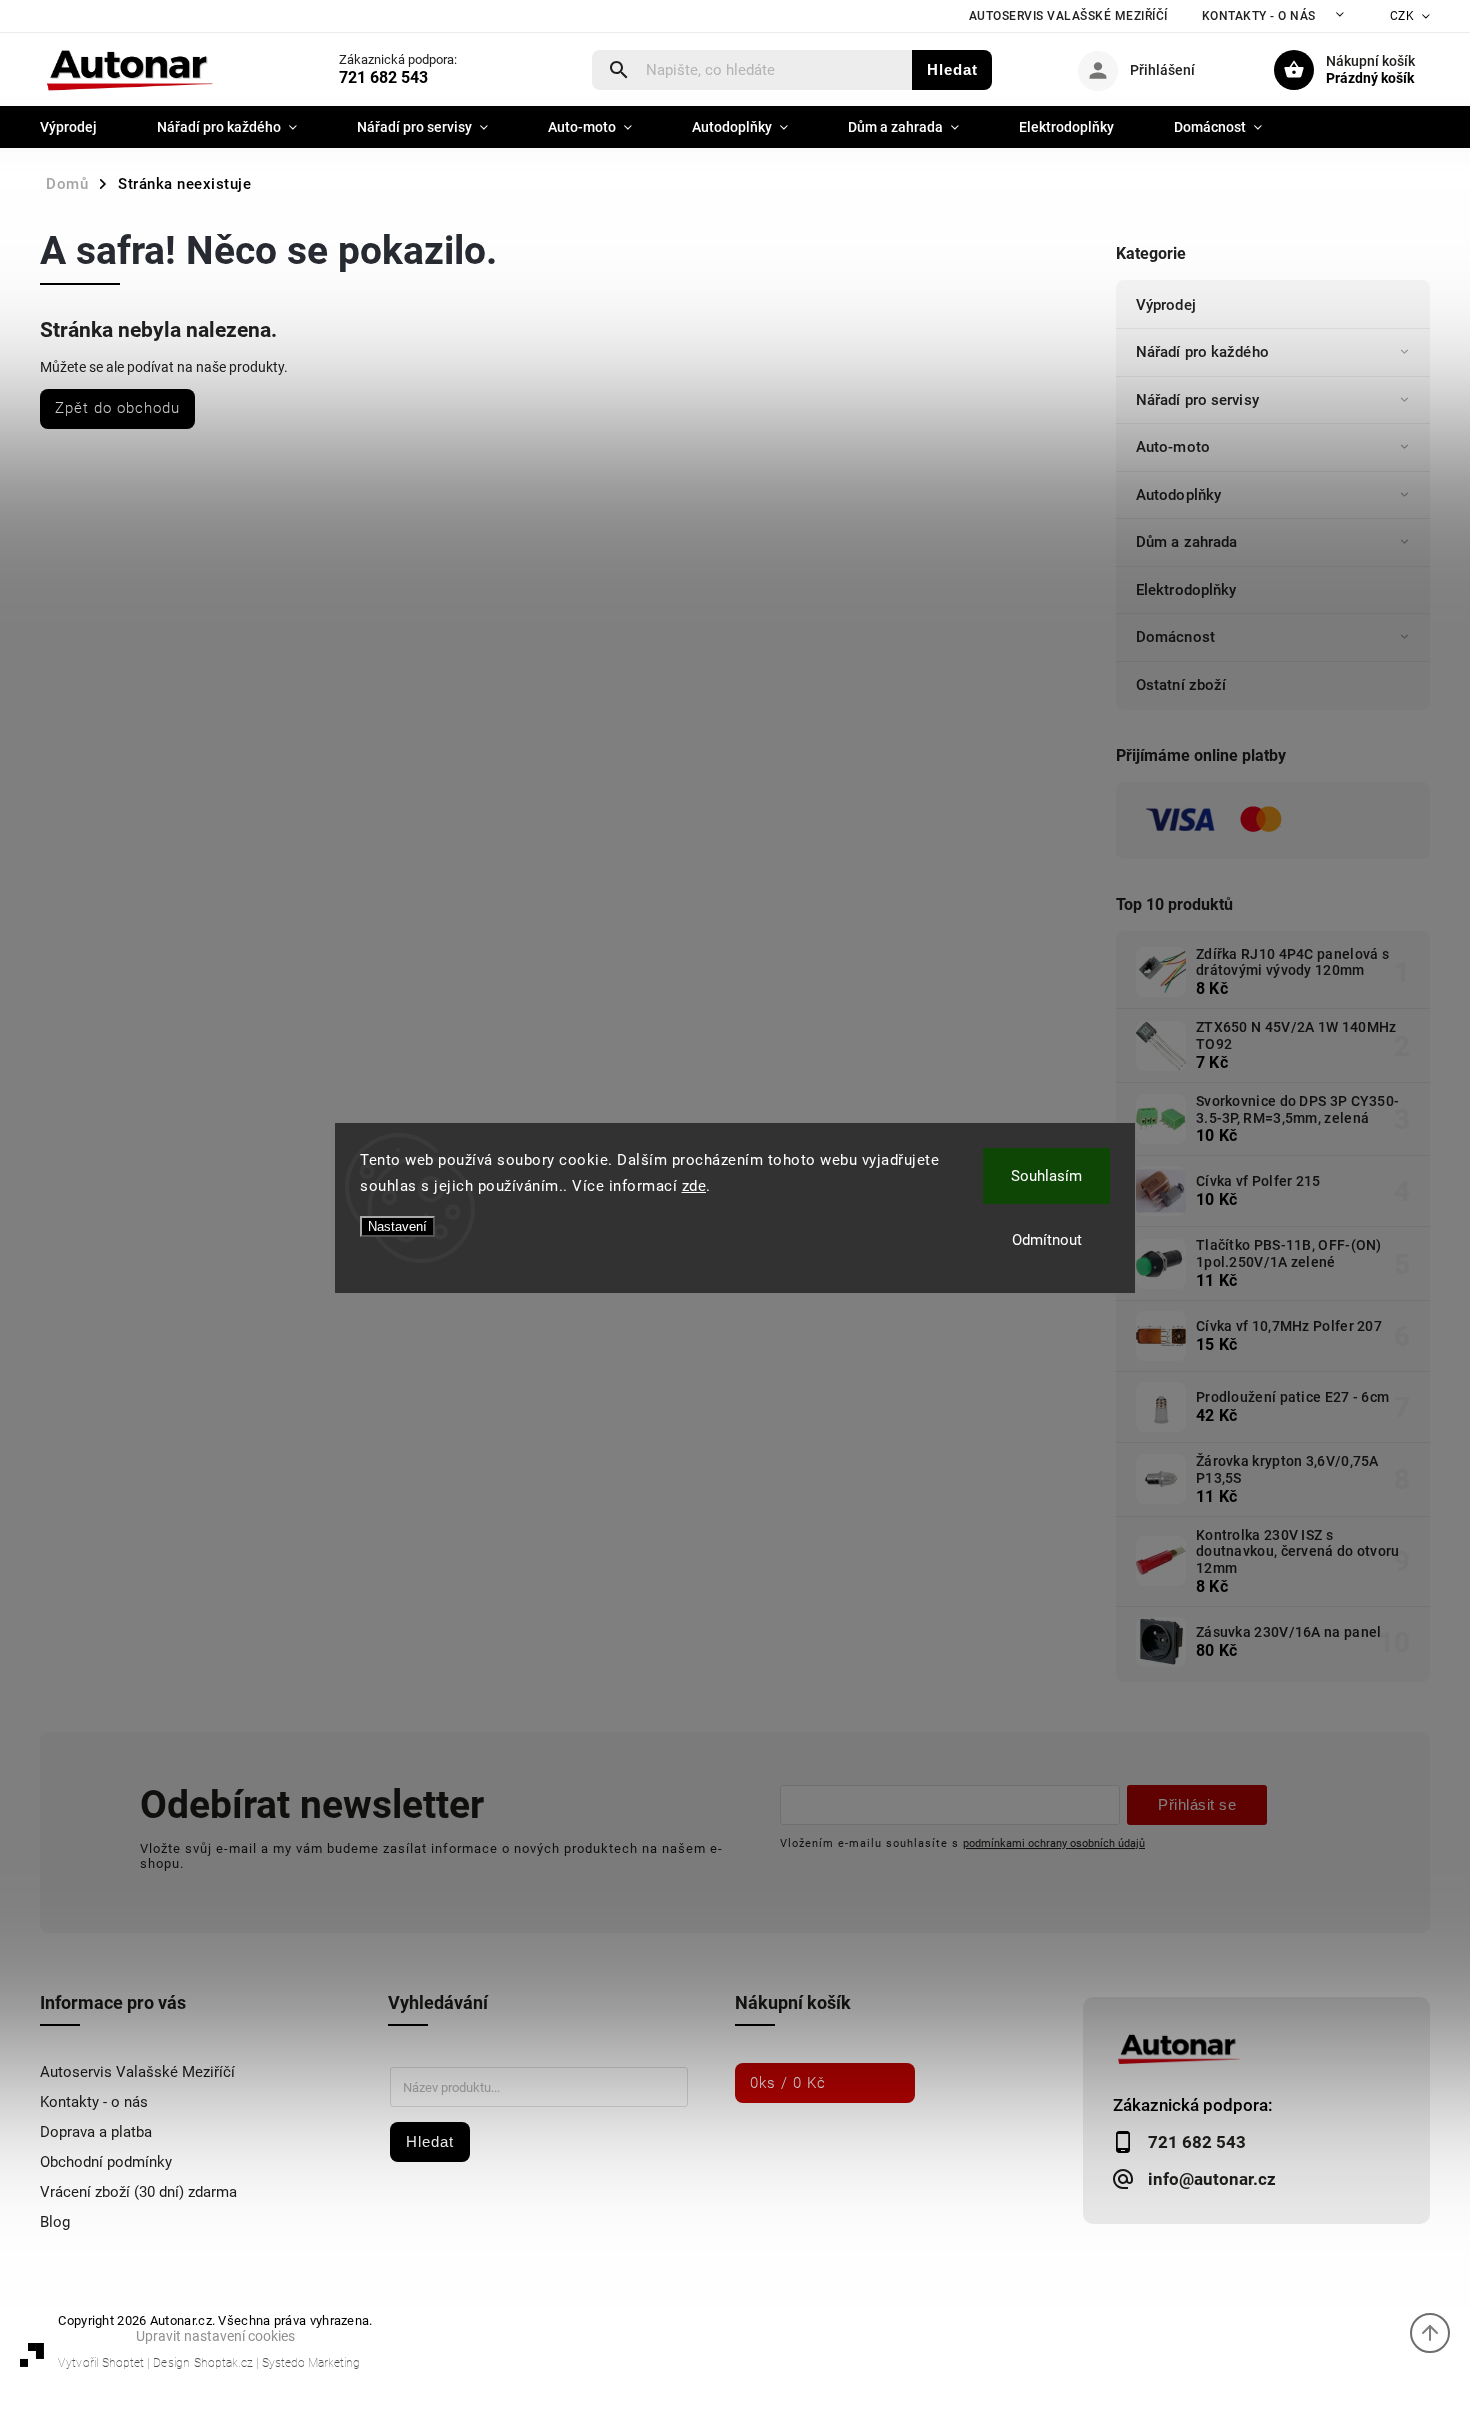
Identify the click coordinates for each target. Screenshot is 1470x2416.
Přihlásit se (1197, 1804)
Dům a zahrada (1186, 542)
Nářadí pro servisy (1197, 400)
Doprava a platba (96, 2132)
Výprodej (1166, 305)
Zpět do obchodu (117, 408)
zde (694, 1186)
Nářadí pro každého (1202, 352)
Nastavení (397, 1226)
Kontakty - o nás (1259, 16)
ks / (788, 2083)
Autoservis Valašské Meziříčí (1068, 16)
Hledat (952, 69)
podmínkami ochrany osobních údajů (1054, 1843)
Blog (55, 2222)
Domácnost (1175, 637)
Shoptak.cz (223, 2363)
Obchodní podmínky (106, 2162)
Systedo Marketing (311, 2363)
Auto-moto (1173, 447)
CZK (1402, 16)
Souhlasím (1046, 1176)
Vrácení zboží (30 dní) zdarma (138, 2192)
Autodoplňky (1178, 495)
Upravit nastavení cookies (215, 2336)
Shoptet (123, 2363)
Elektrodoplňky (1186, 590)
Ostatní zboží (1181, 685)
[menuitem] (83, 127)
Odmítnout (1047, 1240)
